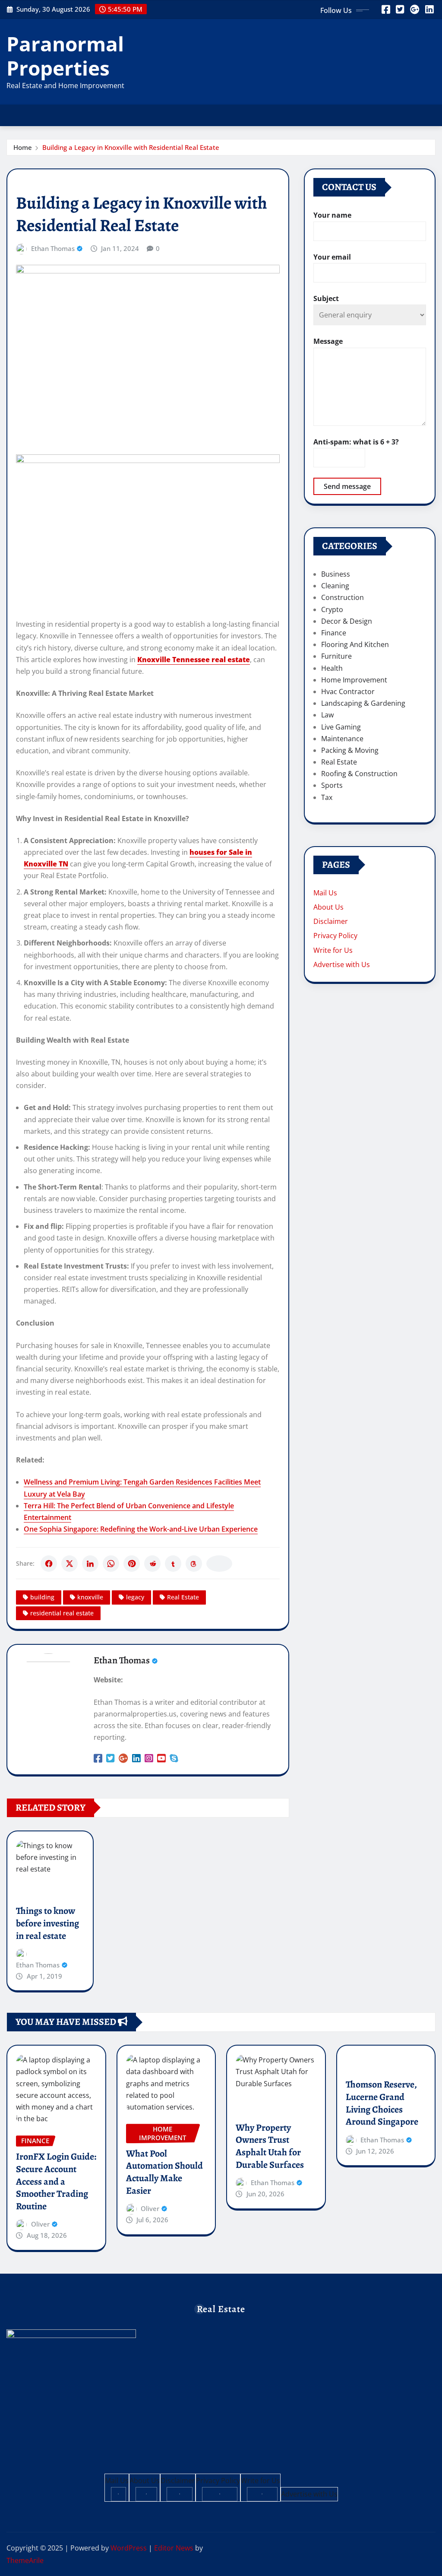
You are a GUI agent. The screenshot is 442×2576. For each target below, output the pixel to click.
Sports (332, 785)
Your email (332, 257)
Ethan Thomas (53, 248)
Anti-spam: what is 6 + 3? (356, 442)
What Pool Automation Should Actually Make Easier (164, 2172)
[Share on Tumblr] (173, 1564)
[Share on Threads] (194, 1564)
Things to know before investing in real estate (47, 1923)
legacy (135, 1597)
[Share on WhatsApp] (111, 1564)
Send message (347, 486)
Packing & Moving (350, 750)
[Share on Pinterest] (132, 1564)
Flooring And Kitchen (355, 644)
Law (327, 715)
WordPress (129, 2548)
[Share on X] (69, 1564)
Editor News (174, 2548)
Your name (332, 215)
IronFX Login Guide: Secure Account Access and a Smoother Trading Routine (56, 2181)
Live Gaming (341, 727)
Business (336, 574)
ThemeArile (25, 2560)
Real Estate (183, 1597)
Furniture (336, 656)
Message (328, 341)
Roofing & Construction (359, 774)
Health (332, 668)
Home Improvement (354, 680)
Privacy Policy (335, 936)
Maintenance (342, 739)
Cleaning (335, 586)
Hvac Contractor (348, 692)
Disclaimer (331, 921)
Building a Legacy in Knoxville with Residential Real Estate (131, 147)
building (42, 1597)
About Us (328, 907)
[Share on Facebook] (49, 1564)
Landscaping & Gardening (363, 703)
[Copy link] (219, 1564)
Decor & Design (347, 621)
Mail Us (325, 893)
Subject (326, 298)
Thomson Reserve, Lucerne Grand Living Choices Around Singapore (382, 2103)
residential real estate (62, 1613)
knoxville (90, 1597)
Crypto (332, 609)
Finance (334, 633)
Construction (343, 597)
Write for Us (333, 950)
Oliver (40, 2224)
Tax (327, 797)
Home (23, 147)
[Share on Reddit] (152, 1564)
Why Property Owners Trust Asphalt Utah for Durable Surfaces (270, 2146)
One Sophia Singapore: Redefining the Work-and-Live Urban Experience (141, 1529)
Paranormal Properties (65, 56)
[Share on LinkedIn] (90, 1564)
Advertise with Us (342, 964)
